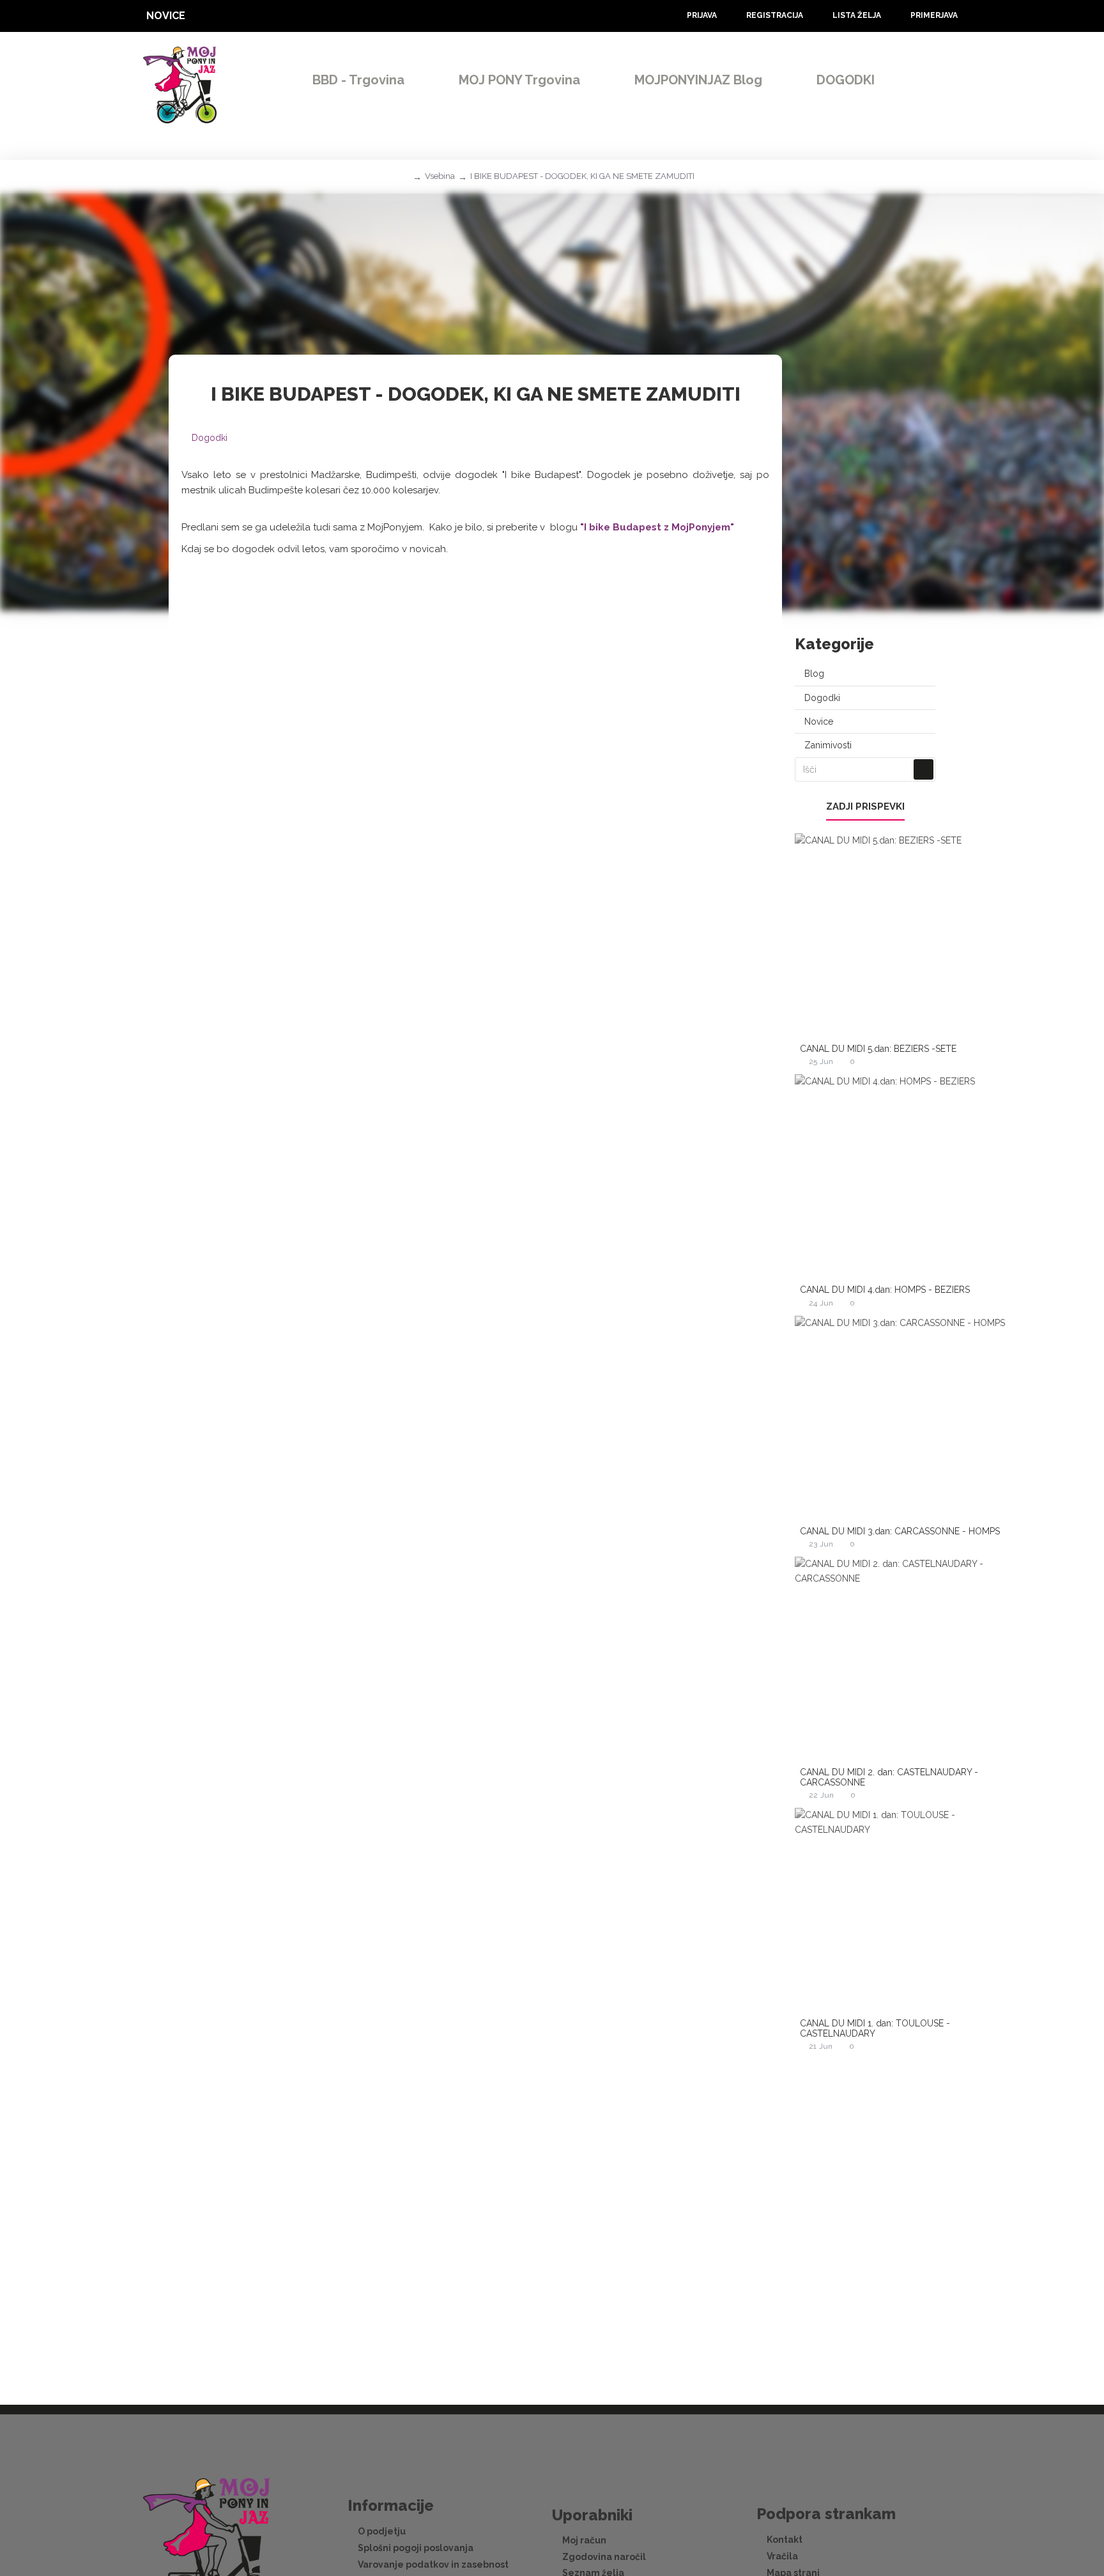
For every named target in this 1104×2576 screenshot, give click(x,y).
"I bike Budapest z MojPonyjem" (657, 527)
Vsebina (440, 176)
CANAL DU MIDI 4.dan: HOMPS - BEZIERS (885, 1290)
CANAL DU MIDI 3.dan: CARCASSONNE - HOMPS (900, 1531)
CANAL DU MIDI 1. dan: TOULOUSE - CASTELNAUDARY (875, 2028)
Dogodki (210, 438)
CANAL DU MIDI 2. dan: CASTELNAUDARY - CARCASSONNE (889, 1777)
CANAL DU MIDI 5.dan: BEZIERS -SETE (878, 1049)
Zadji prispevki (865, 806)
